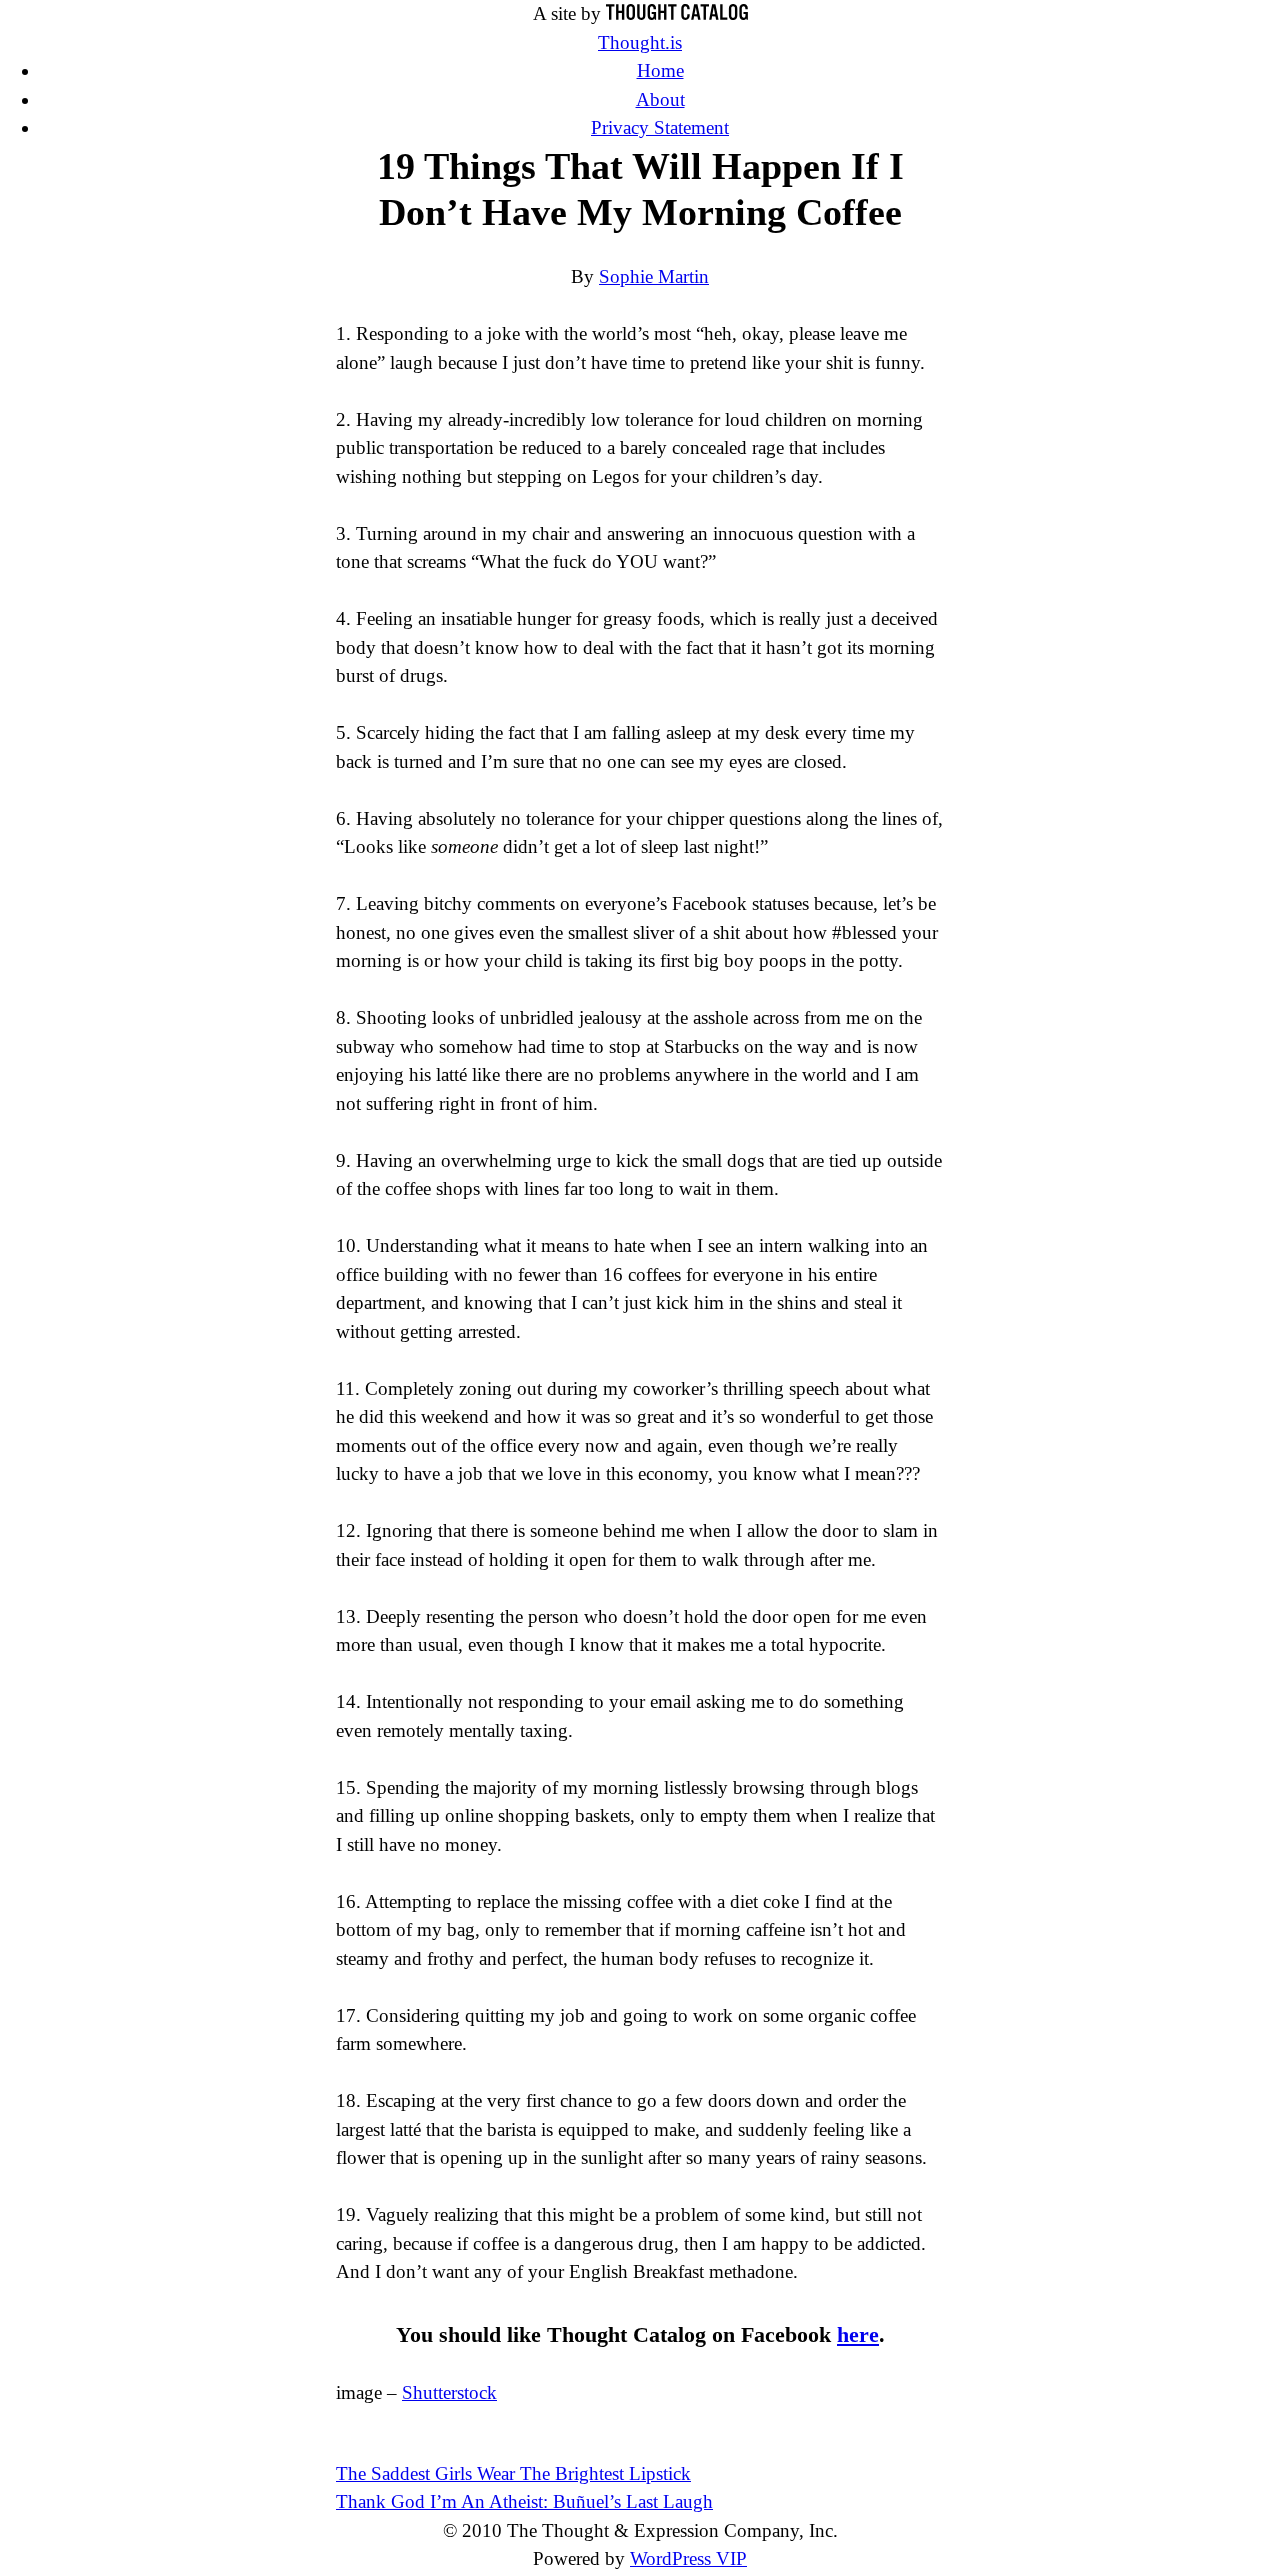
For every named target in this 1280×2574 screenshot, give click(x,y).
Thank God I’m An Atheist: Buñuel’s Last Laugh (524, 2501)
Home (660, 70)
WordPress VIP (688, 2558)
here (858, 2334)
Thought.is (640, 42)
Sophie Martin (654, 276)
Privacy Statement (660, 127)
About (660, 99)
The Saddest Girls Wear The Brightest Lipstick (513, 2473)
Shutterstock (449, 2392)
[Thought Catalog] (677, 13)
